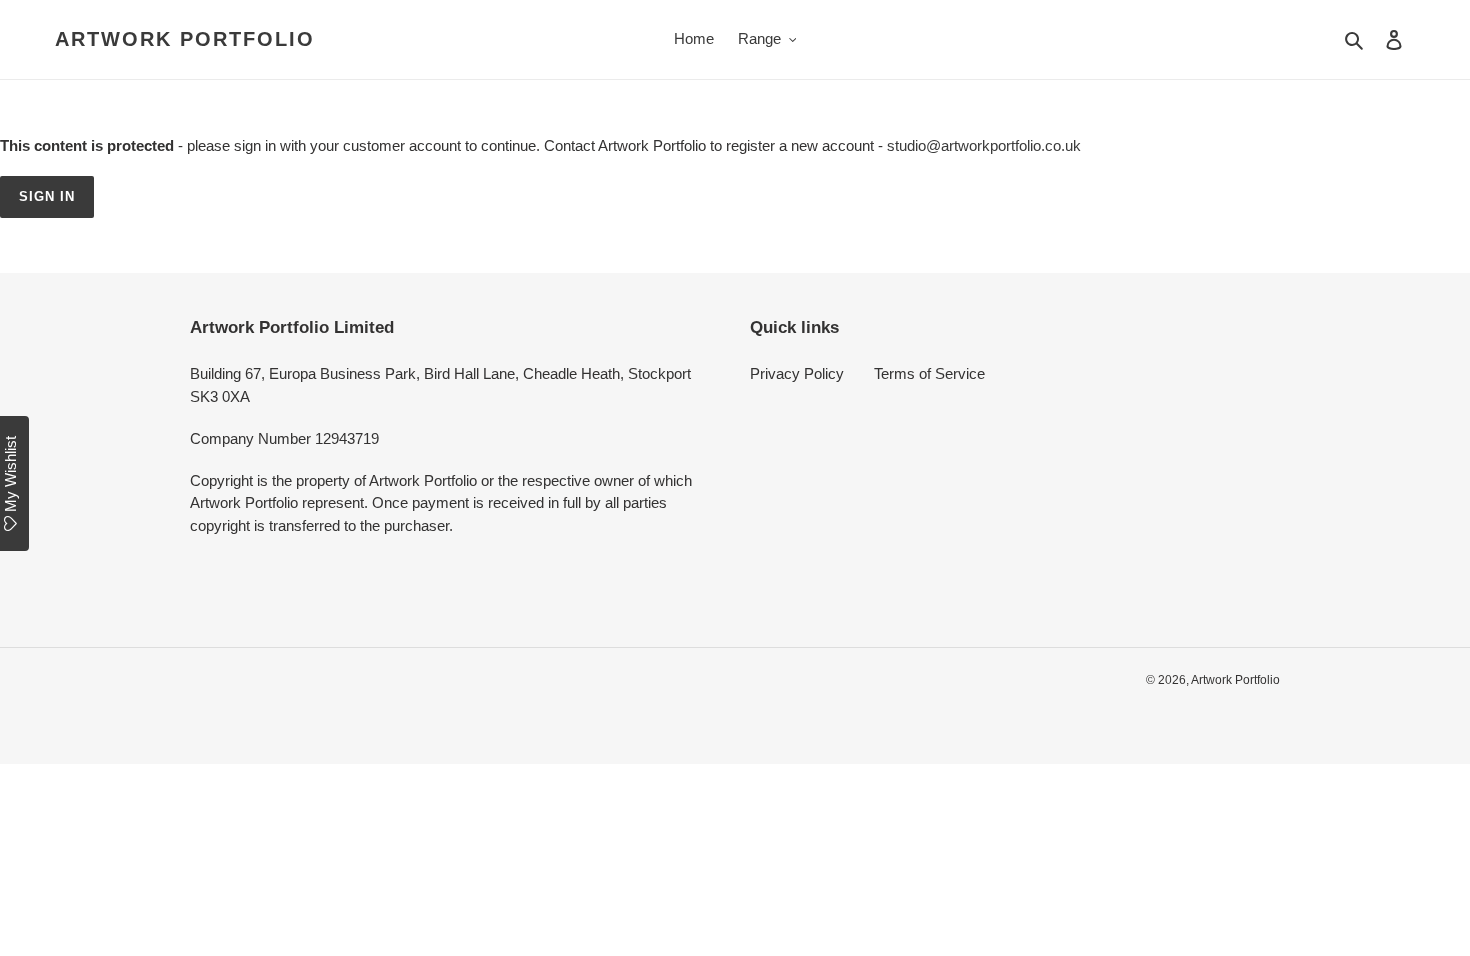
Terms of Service (929, 373)
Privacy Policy (797, 373)
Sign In (47, 196)
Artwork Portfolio (185, 39)
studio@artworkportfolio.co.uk (984, 145)
